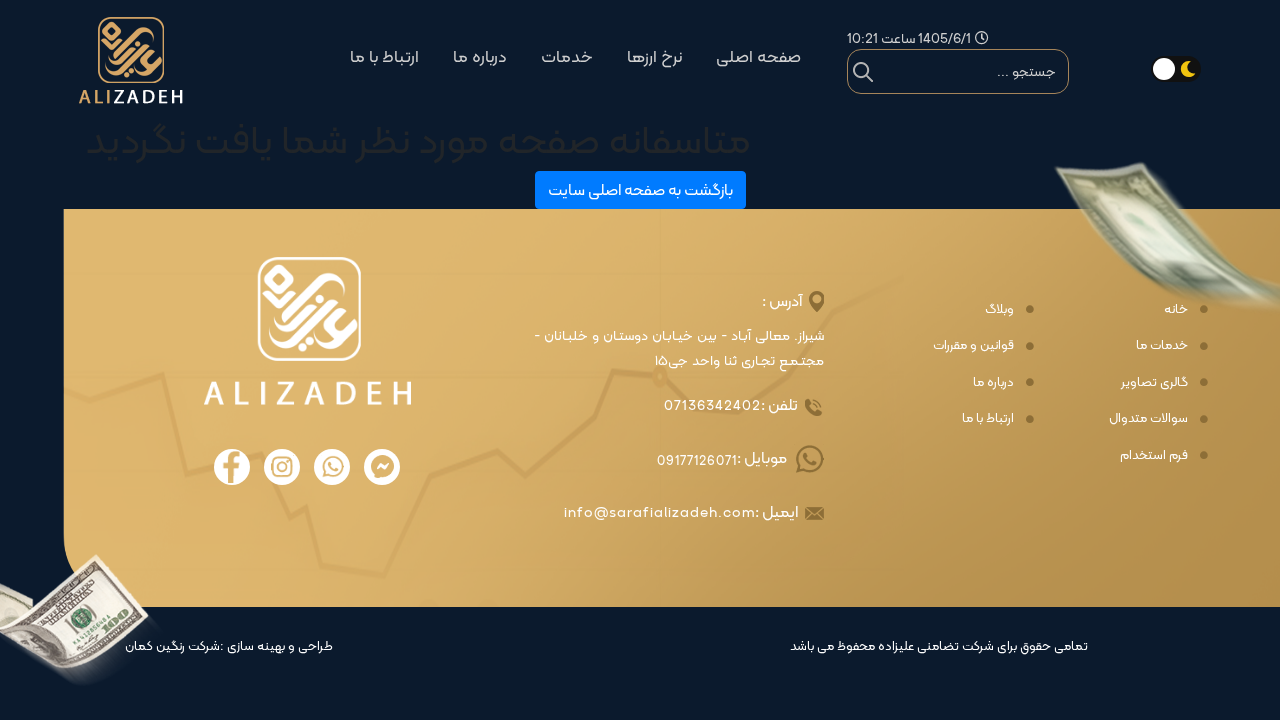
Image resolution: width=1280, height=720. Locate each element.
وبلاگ (999, 309)
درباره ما (480, 56)
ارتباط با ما (384, 56)
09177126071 (697, 460)
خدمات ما (1162, 345)
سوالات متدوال (1148, 418)
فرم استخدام (1154, 455)
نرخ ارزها (654, 56)
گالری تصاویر (1154, 382)
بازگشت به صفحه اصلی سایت (640, 189)
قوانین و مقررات (973, 345)
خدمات (567, 56)
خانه (1176, 309)
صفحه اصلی (758, 56)
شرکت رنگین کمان (172, 646)
